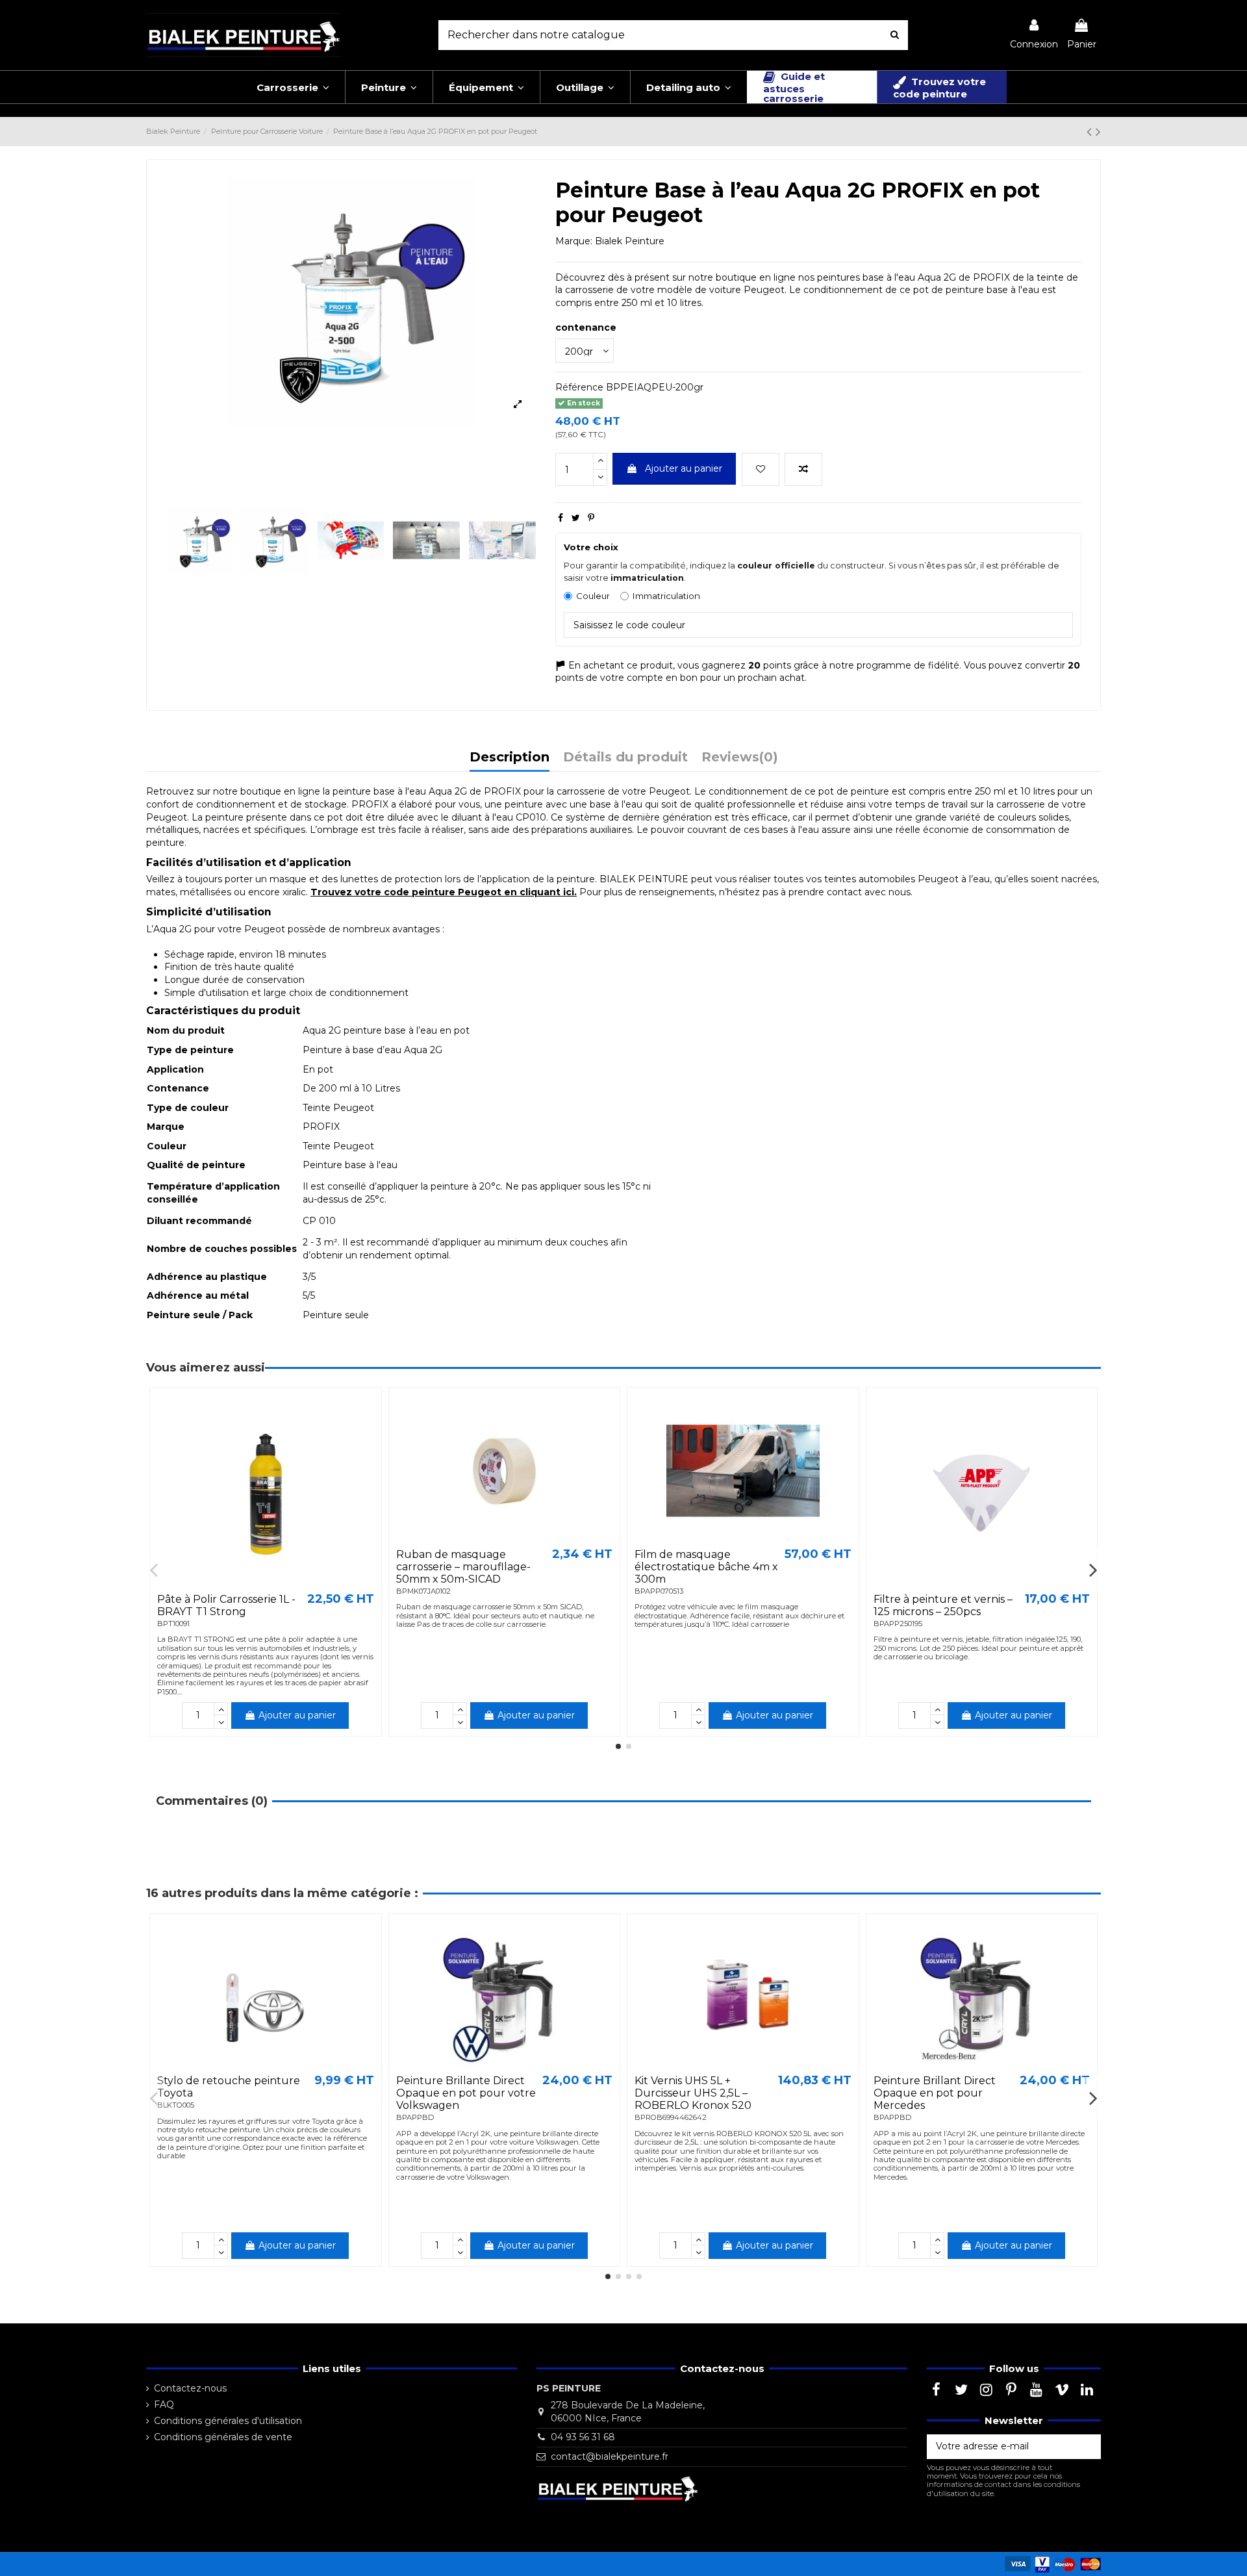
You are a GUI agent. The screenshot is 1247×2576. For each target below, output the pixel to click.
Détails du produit (625, 758)
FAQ (164, 2404)
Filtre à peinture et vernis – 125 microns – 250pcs (943, 1605)
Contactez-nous (190, 2388)
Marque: (574, 241)
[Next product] (1098, 132)
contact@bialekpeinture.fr (610, 2456)
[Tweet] (576, 518)
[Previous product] (1091, 132)
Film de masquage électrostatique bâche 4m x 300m (706, 1567)
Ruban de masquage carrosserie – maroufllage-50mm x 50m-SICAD (463, 1567)
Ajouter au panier (684, 468)
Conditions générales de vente (223, 2437)
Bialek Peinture (630, 241)
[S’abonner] (1087, 2447)
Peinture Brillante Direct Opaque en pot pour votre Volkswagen (466, 2093)
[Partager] (561, 518)
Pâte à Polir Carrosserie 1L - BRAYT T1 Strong (226, 1605)
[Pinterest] (591, 518)
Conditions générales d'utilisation (228, 2421)
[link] (1034, 35)
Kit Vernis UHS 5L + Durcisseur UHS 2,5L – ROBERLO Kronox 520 (693, 2093)
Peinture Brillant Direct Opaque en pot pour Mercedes (935, 2093)
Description (510, 758)
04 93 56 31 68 (583, 2437)
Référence (579, 387)
